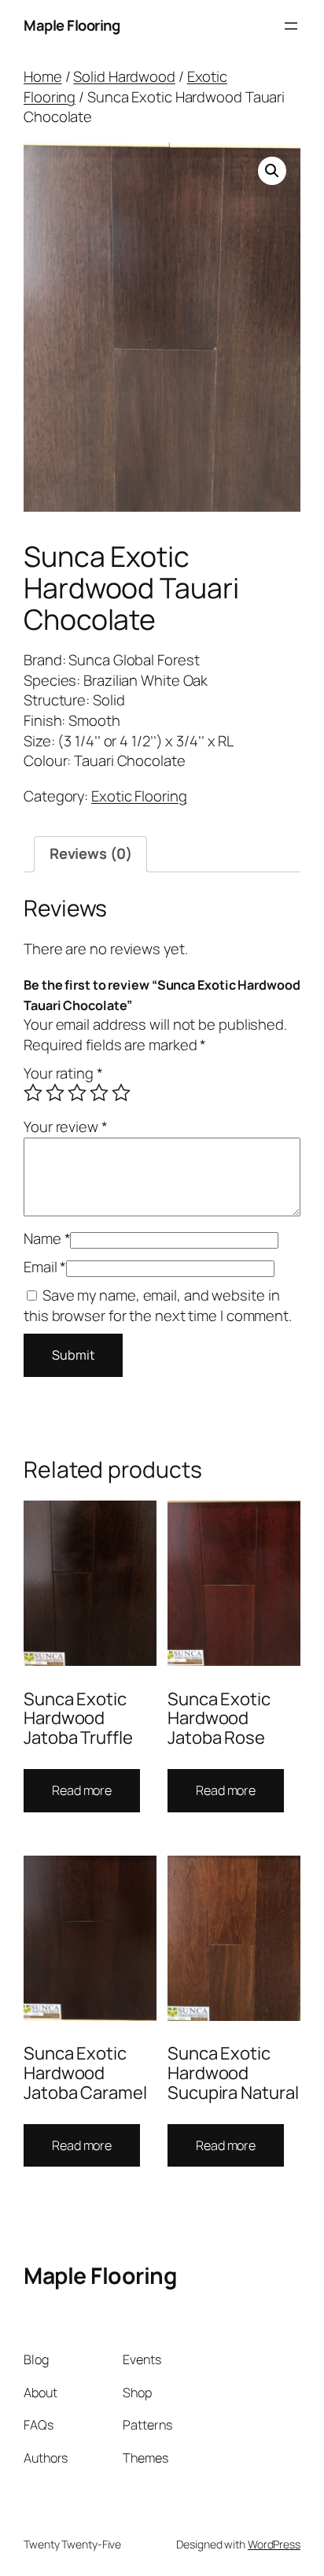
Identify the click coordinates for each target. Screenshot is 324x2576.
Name (47, 1238)
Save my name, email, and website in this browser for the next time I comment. (158, 1305)
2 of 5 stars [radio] (55, 1093)
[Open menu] (291, 26)
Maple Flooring (72, 25)
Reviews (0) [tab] (91, 853)
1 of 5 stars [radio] (33, 1093)
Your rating (63, 1073)
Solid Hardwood (124, 76)
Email (45, 1267)
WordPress (274, 2544)
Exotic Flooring (139, 796)
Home (43, 76)
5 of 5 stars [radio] (121, 1093)
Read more (82, 1790)
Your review (66, 1127)
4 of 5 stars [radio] (99, 1093)
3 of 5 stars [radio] (77, 1093)
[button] (272, 171)
